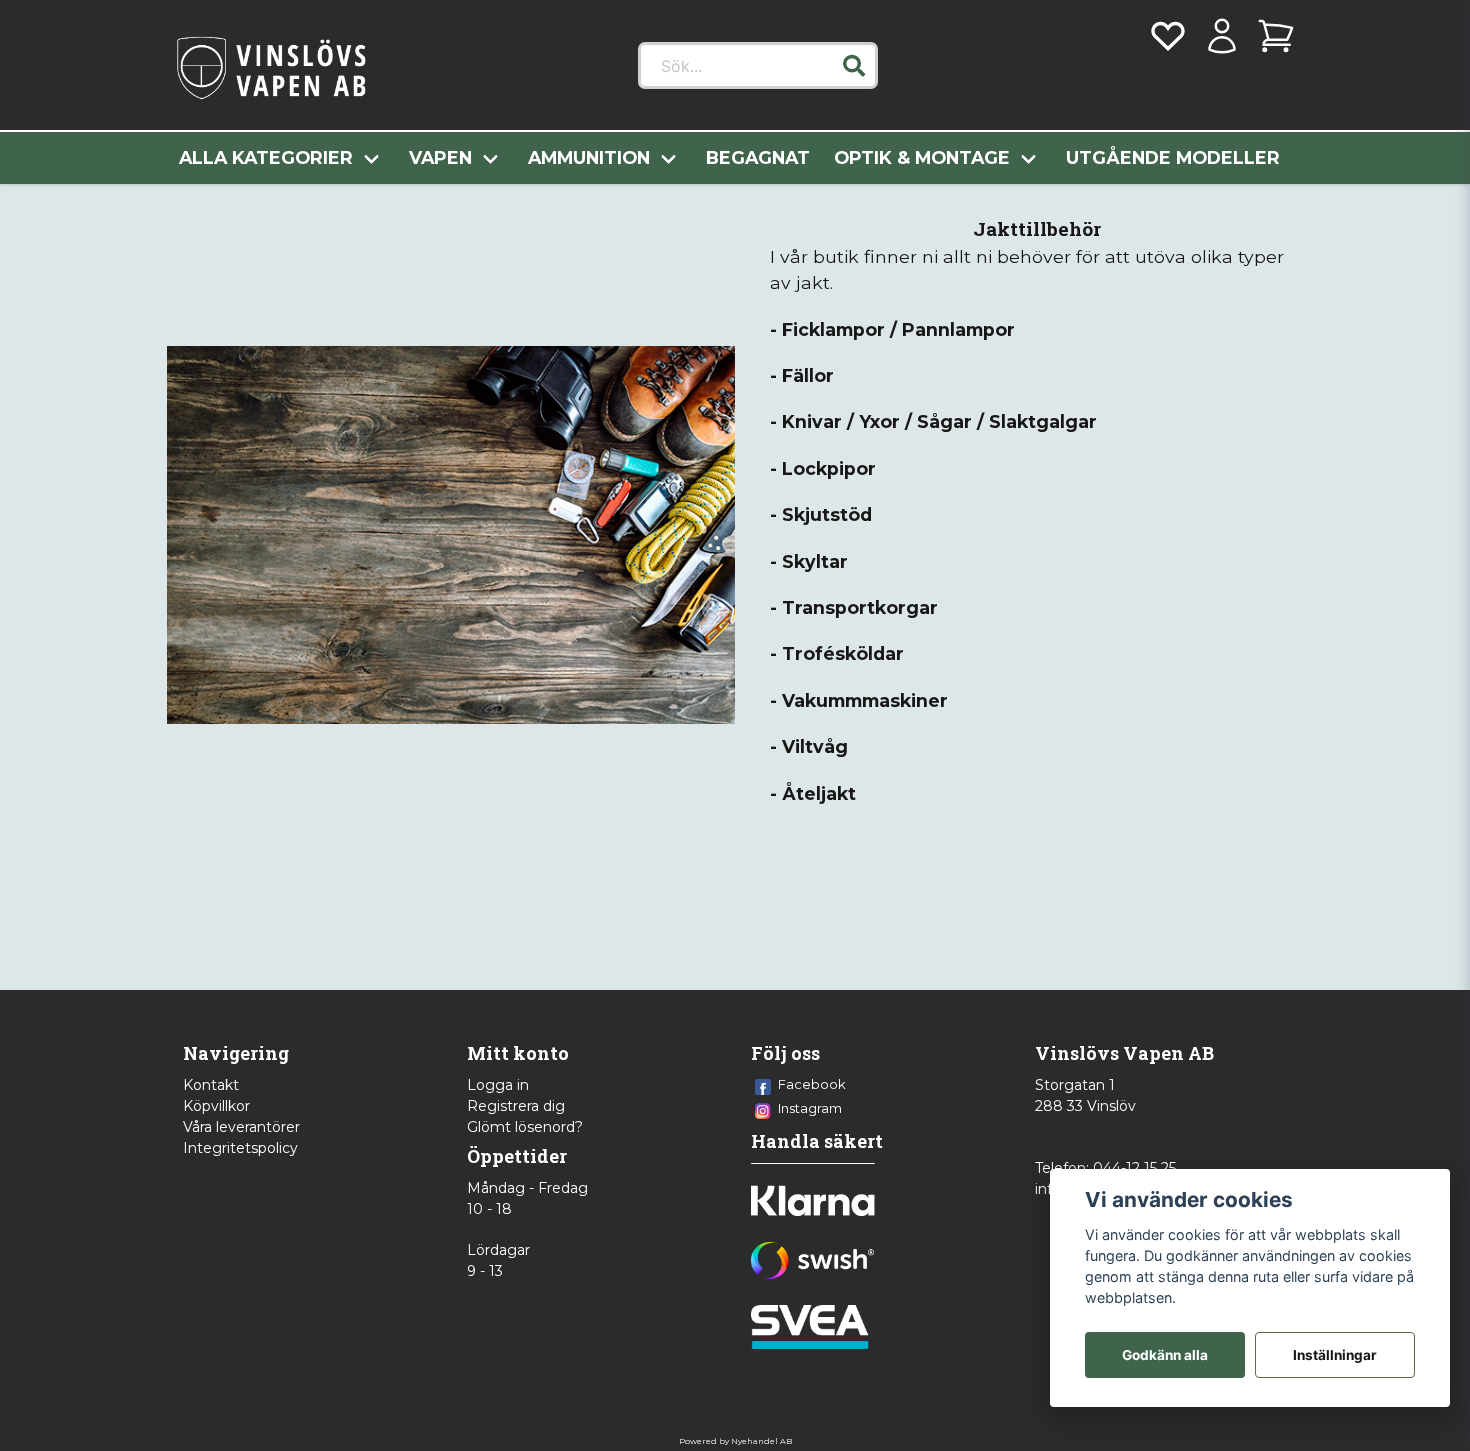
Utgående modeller (1173, 157)
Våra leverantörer (241, 1127)
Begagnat (758, 157)
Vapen (440, 157)
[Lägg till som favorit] (1168, 36)
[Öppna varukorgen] (1276, 36)
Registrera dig (516, 1106)
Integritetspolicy (240, 1148)
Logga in (498, 1085)
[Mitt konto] (1222, 36)
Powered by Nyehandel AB (735, 1441)
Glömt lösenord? (525, 1127)
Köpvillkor (216, 1106)
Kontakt (211, 1085)
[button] (854, 66)
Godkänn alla (1165, 1355)
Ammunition (589, 157)
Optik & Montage (922, 157)
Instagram (810, 1108)
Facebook (812, 1084)
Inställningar (1335, 1355)
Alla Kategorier (266, 157)
